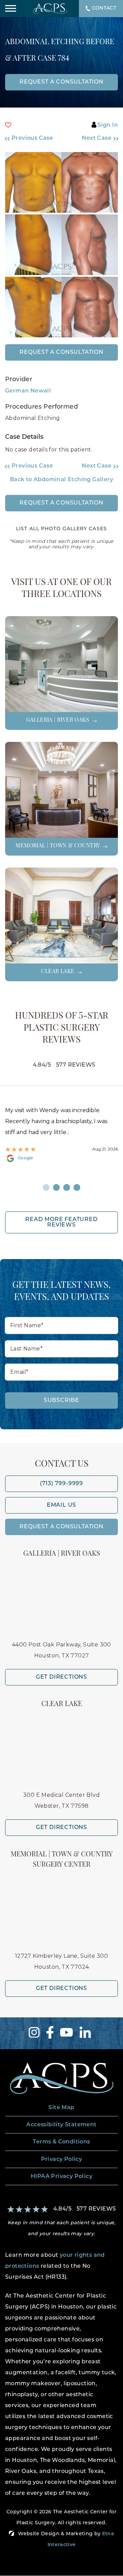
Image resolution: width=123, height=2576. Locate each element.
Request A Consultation (61, 1527)
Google (25, 1158)
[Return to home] (61, 2079)
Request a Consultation (61, 352)
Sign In (108, 125)
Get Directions (61, 1677)
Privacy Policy (62, 2160)
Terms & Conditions (61, 2142)
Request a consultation (61, 82)
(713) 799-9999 (61, 1484)
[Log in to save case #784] (8, 125)
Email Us (61, 1505)
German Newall (28, 391)
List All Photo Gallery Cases (61, 529)
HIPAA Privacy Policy (61, 2177)
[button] (31, 138)
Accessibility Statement (61, 2125)
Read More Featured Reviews (61, 1222)
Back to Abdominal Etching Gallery (61, 480)
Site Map (61, 2108)
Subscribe (61, 1401)
